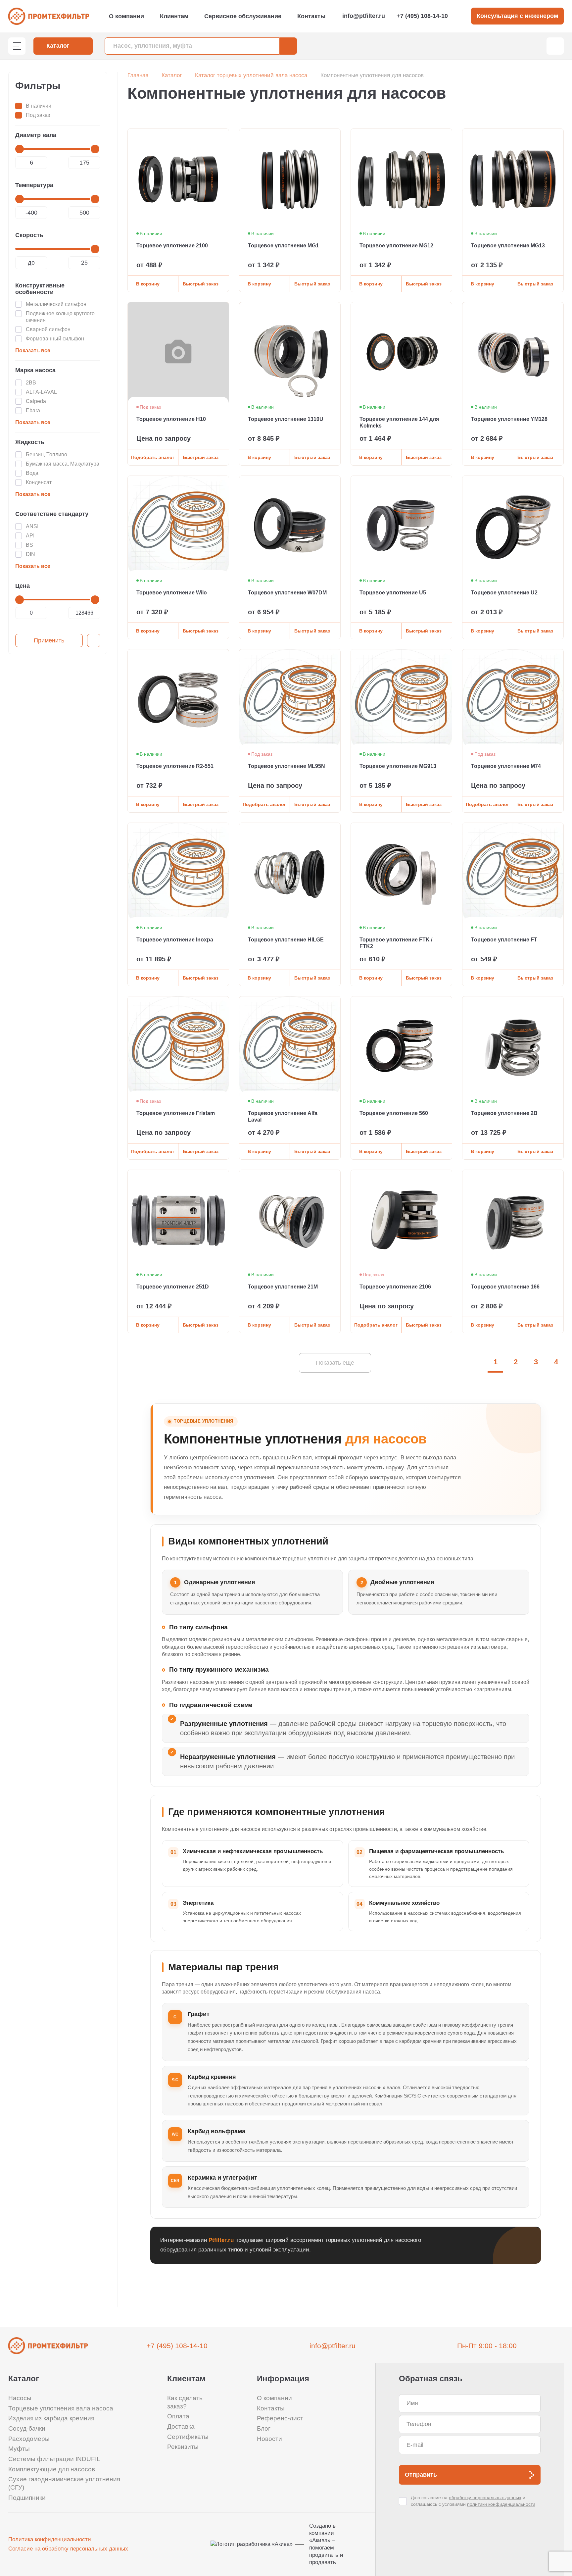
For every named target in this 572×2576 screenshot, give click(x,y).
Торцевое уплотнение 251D (173, 1287)
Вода (32, 473)
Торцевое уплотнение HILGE (286, 940)
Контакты (311, 16)
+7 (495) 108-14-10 (422, 16)
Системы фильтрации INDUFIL (54, 2459)
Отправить (421, 2475)
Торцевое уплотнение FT (504, 940)
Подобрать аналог (153, 457)
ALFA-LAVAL (41, 392)
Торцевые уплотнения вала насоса (61, 2408)
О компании (126, 16)
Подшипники (27, 2498)
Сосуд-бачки (27, 2428)
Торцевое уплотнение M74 (506, 766)
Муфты (19, 2449)
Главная (138, 75)
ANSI (32, 526)
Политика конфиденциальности (50, 2539)
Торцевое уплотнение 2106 (395, 1287)
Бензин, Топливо (47, 455)
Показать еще (335, 1363)
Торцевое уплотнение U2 (504, 593)
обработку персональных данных (485, 2498)
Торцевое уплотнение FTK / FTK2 (396, 943)
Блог (264, 2428)
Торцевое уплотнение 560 (394, 1113)
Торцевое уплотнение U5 (393, 593)
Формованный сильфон (55, 339)
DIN (30, 554)
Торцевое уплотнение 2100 (172, 246)
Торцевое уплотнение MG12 (396, 246)
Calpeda (36, 401)
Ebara (33, 410)
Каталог (172, 75)
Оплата (178, 2416)
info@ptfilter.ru (364, 16)
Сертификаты (188, 2437)
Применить (49, 640)
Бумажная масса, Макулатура (63, 464)
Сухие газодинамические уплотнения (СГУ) (64, 2483)
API (30, 536)
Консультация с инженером (517, 16)
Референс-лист (280, 2418)
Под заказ (38, 115)
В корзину (148, 284)
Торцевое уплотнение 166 (505, 1287)
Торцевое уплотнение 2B (504, 1113)
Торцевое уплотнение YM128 (509, 419)
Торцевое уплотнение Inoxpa (175, 940)
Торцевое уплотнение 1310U (286, 419)
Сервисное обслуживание (243, 16)
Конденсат (39, 482)
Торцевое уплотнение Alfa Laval (283, 1116)
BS (29, 545)
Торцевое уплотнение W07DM (287, 593)
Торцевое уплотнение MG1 (283, 246)
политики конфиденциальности (501, 2504)
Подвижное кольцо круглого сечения (60, 317)
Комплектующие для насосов (52, 2469)
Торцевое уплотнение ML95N (286, 766)
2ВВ (31, 383)
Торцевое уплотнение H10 (171, 419)
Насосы (20, 2398)
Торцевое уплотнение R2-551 (175, 766)
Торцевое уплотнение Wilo (172, 593)
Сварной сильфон (48, 329)
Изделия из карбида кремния (51, 2418)
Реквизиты (183, 2447)
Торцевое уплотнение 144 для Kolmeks (399, 422)
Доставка (181, 2426)
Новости (269, 2439)
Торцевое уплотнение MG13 (508, 246)
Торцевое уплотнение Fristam (176, 1113)
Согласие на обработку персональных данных (68, 2549)
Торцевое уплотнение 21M (283, 1287)
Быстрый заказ (201, 284)
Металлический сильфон (56, 304)
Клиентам (174, 16)
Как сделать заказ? (185, 2402)
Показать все (33, 351)
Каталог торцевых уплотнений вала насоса (251, 75)
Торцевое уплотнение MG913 (398, 766)
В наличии (39, 106)
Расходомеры (29, 2439)
